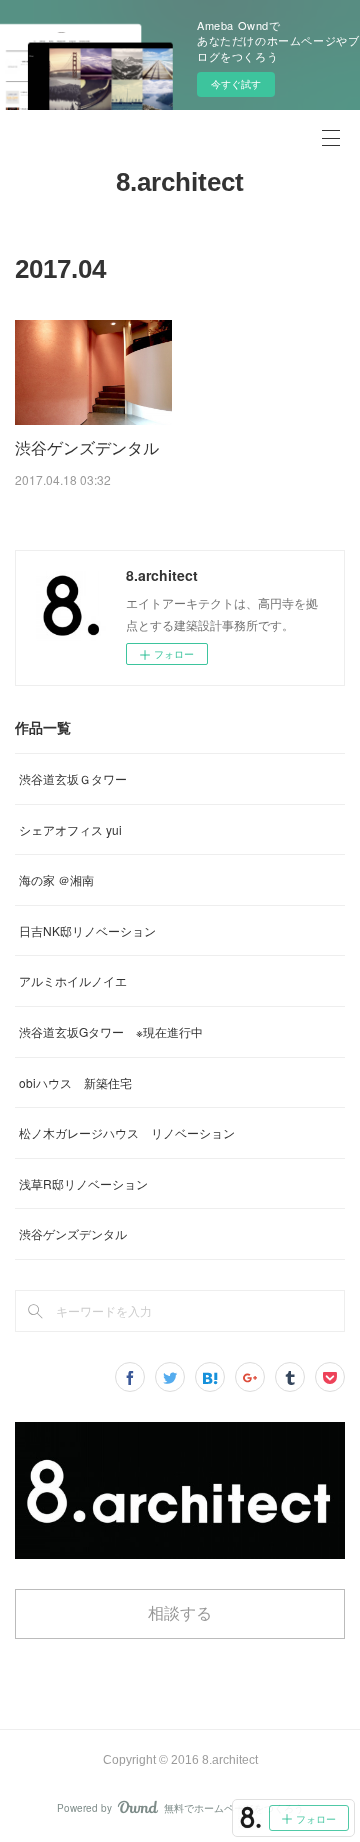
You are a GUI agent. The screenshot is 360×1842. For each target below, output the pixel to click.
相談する (180, 1613)
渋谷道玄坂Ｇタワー (73, 778)
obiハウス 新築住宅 (75, 1082)
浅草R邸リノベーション (83, 1183)
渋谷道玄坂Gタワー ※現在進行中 (111, 1031)
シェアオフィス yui (70, 829)
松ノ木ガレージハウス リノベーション (127, 1132)
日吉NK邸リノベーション (87, 930)
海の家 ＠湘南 (56, 879)
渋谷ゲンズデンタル (87, 447)
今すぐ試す (236, 84)
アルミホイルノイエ (73, 980)
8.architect (180, 182)
